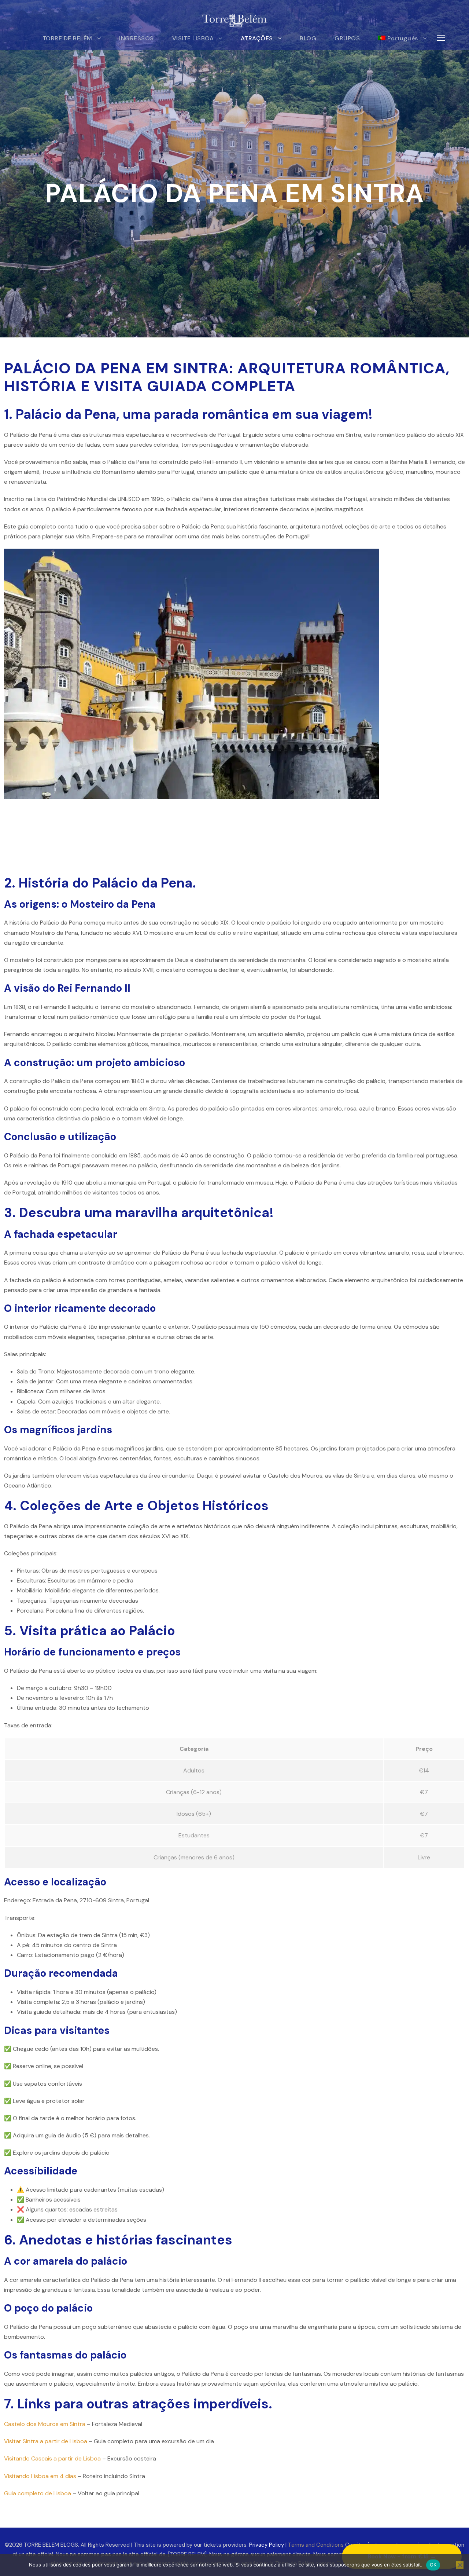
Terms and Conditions (316, 2545)
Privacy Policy (267, 2545)
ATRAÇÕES (257, 38)
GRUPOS (347, 38)
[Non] (460, 2565)
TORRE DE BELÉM (67, 38)
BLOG (308, 38)
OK (433, 2565)
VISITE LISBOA (193, 38)
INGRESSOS (136, 38)
